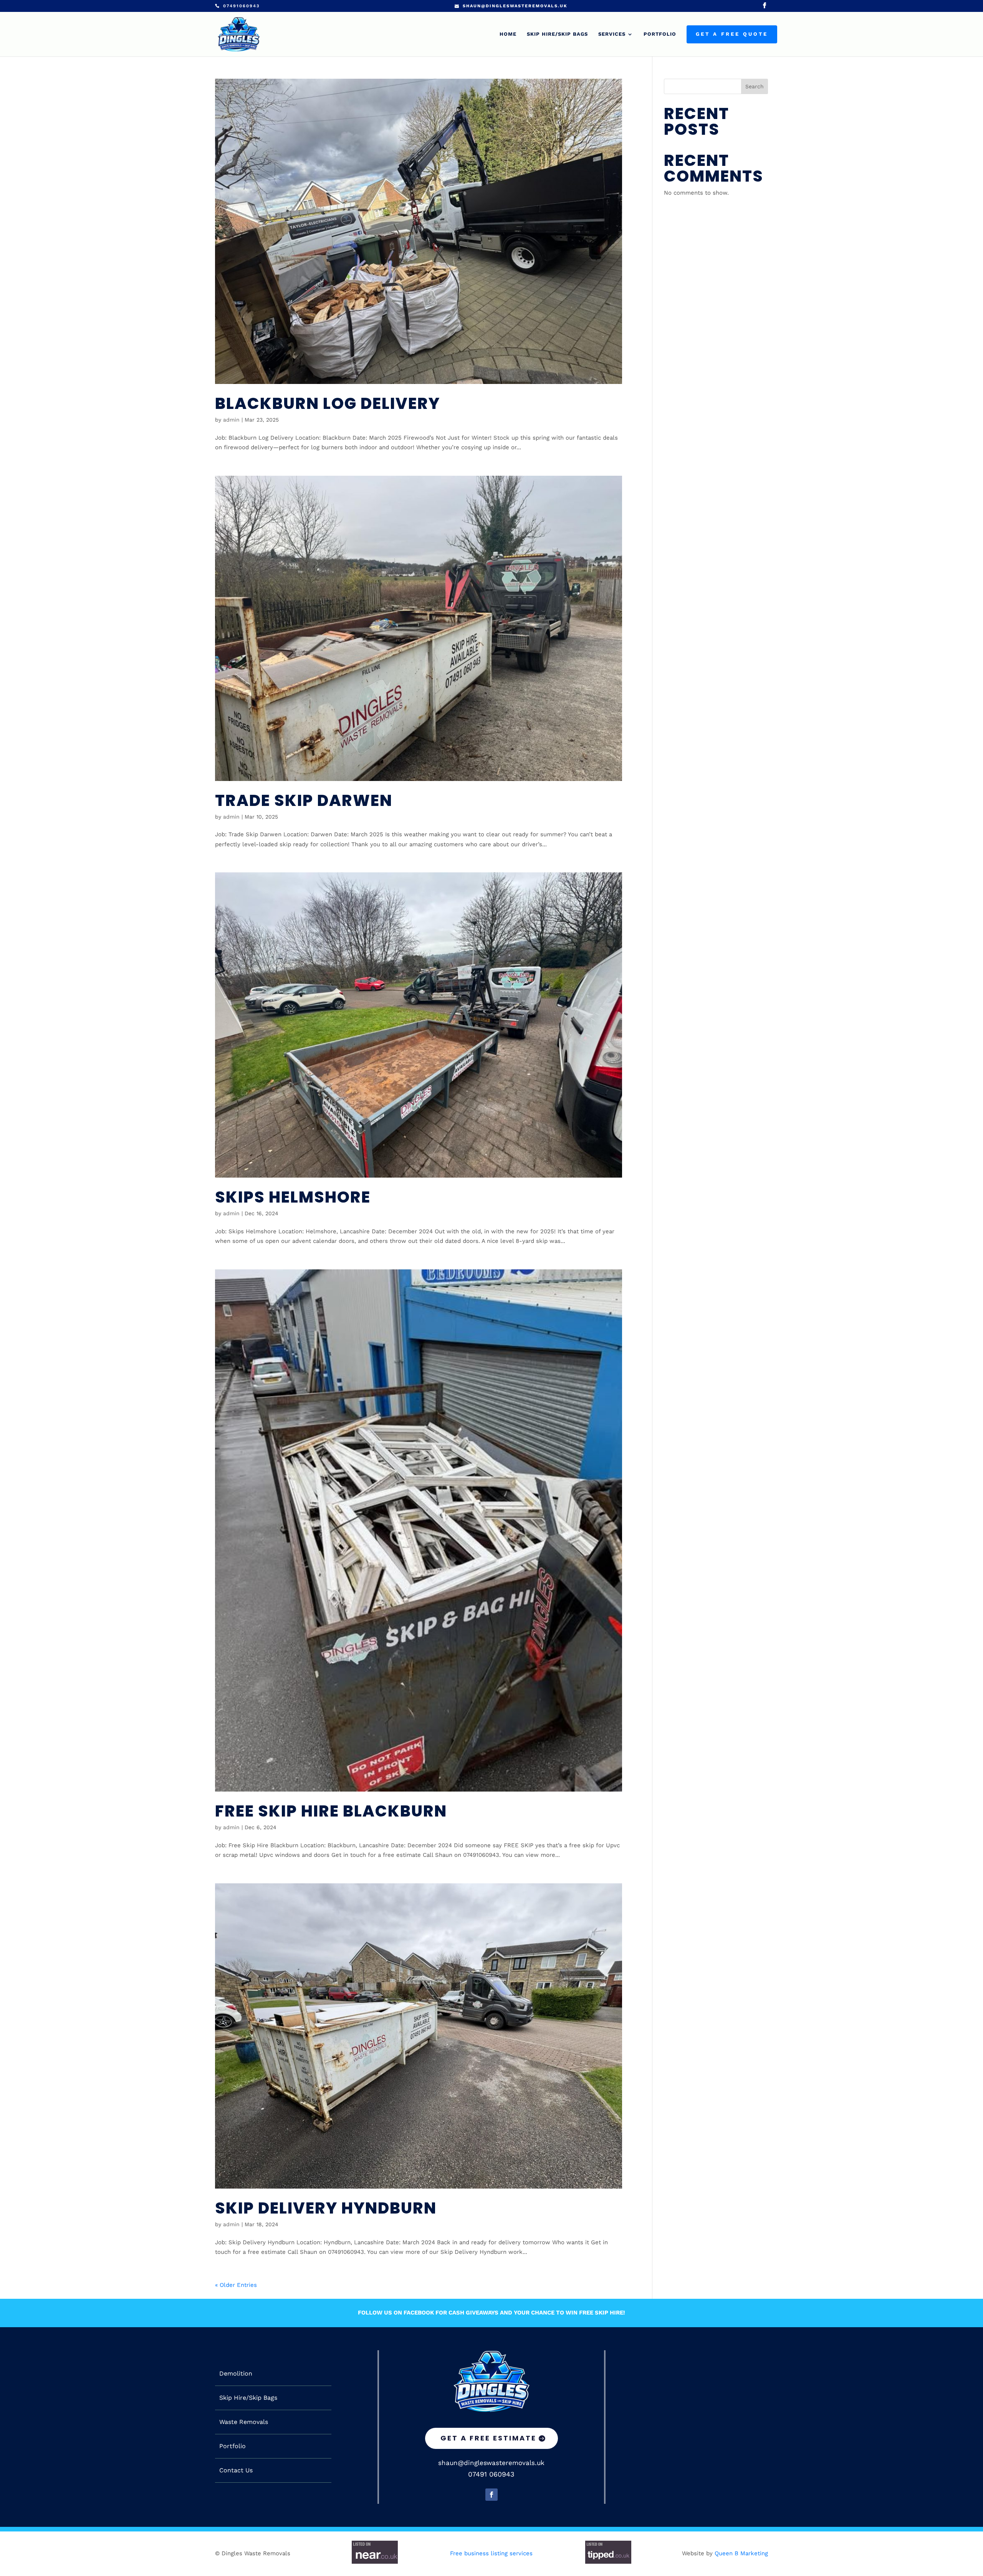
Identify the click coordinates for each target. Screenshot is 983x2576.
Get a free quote (732, 34)
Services (612, 34)
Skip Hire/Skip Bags (557, 34)
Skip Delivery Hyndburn (326, 2208)
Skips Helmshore (293, 1197)
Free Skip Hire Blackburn (331, 1811)
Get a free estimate (488, 2438)
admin (231, 420)
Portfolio (660, 34)
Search (755, 86)
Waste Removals (244, 2422)
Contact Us (236, 2470)
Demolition (236, 2374)
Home (508, 34)
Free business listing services (491, 2553)
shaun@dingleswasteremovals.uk (491, 2463)
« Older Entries (236, 2285)
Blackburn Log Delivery (328, 403)
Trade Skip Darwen (304, 800)
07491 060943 (491, 2474)
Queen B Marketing (741, 2553)
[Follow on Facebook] (491, 2495)
